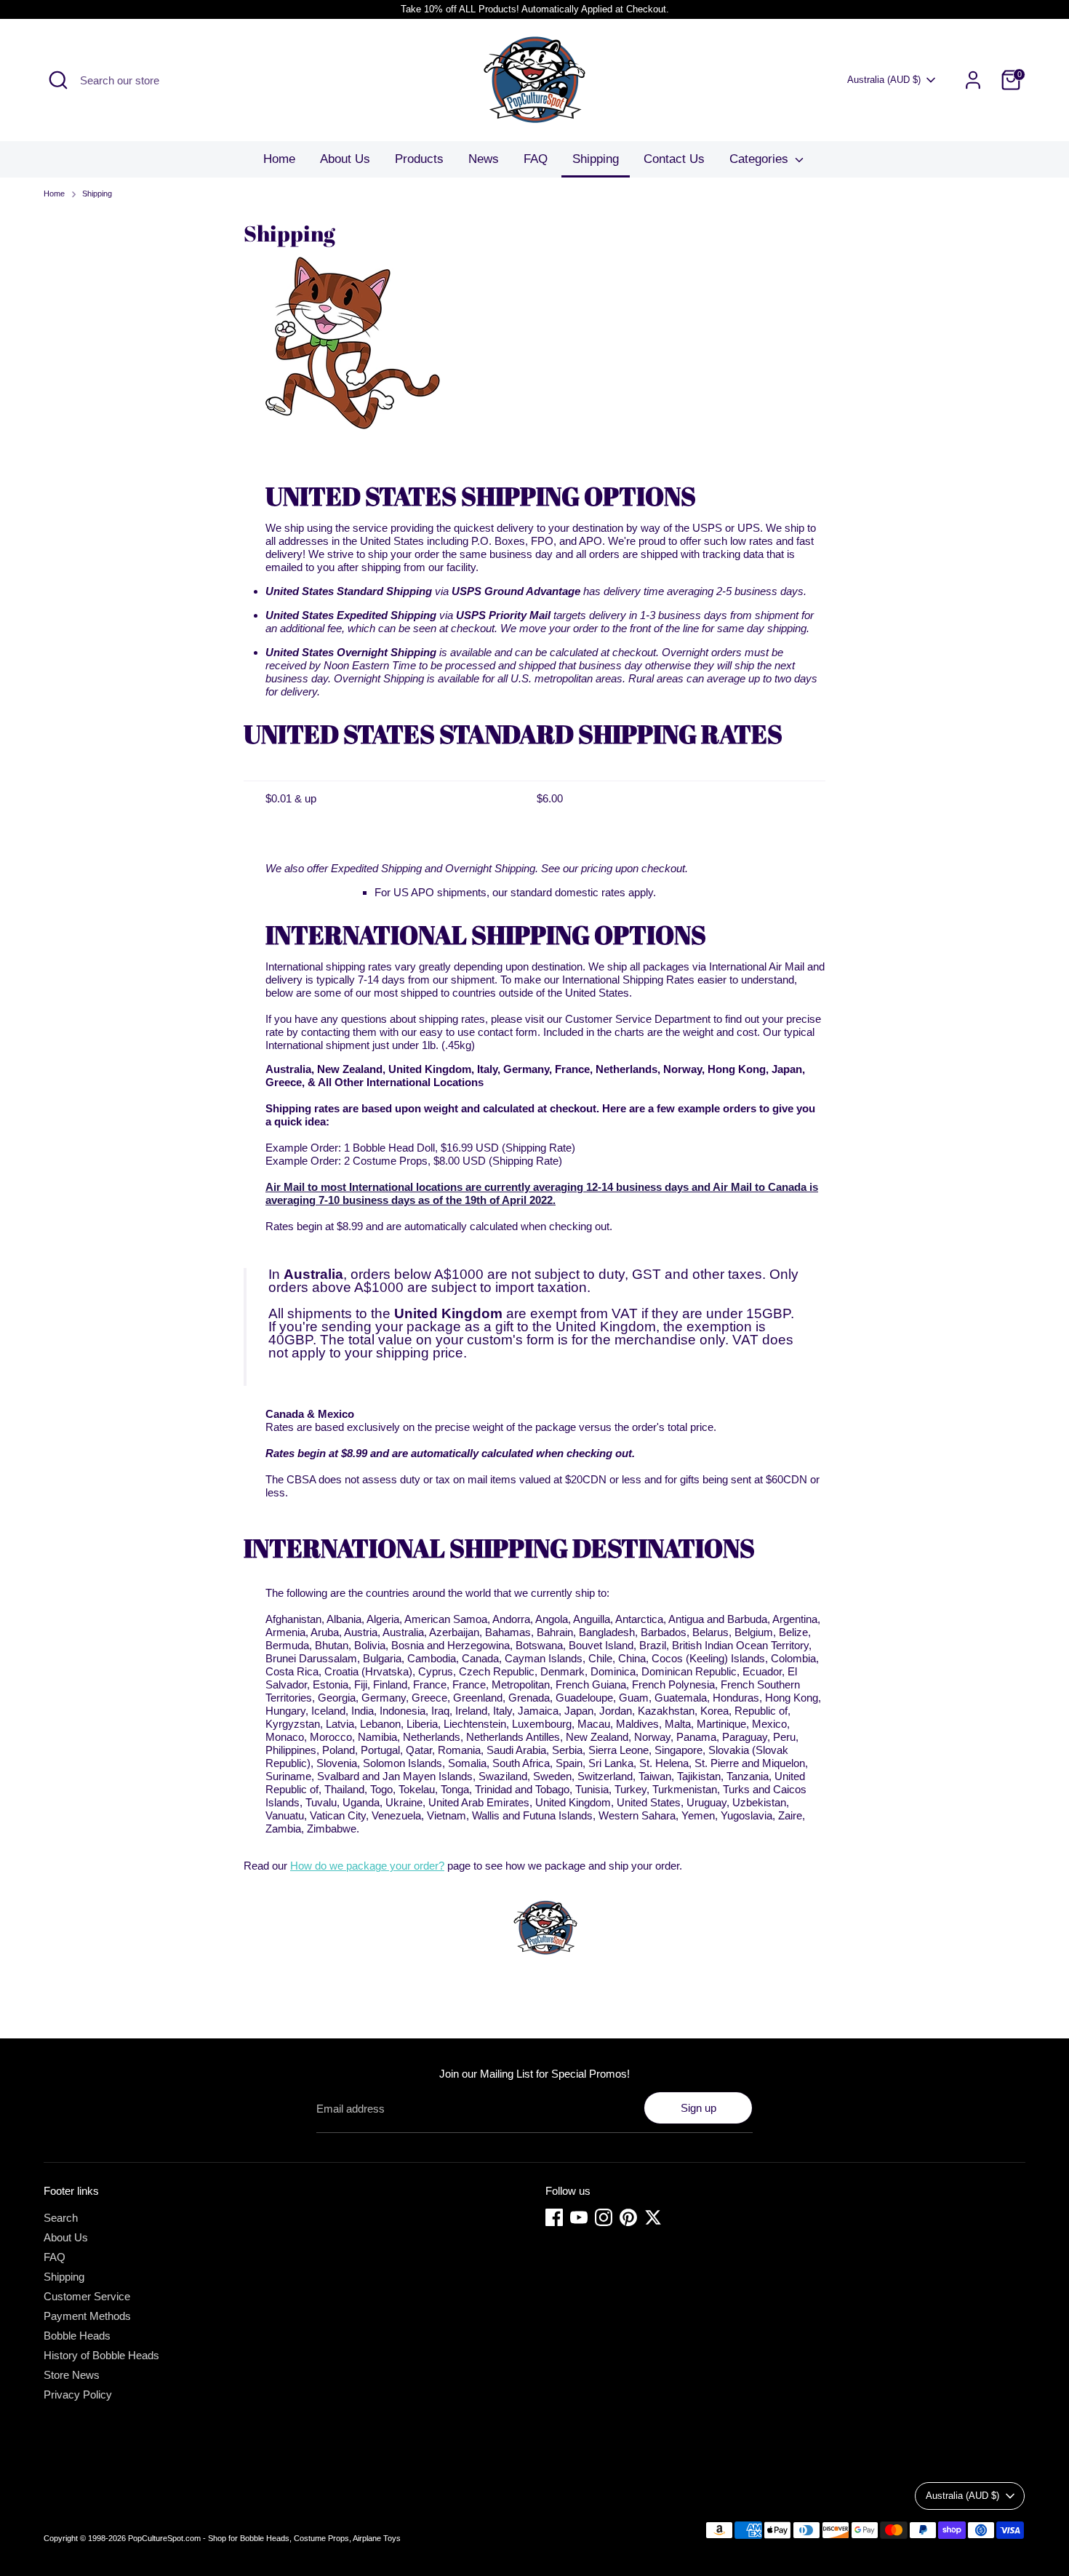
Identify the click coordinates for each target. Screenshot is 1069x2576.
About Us (345, 159)
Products (419, 159)
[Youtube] (579, 2217)
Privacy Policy (78, 2394)
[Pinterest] (628, 2217)
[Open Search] (58, 80)
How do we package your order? (367, 1866)
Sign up (698, 2108)
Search (61, 2218)
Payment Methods (87, 2316)
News (484, 159)
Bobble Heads (77, 2336)
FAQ (536, 159)
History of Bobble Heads (101, 2355)
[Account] (973, 80)
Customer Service (87, 2296)
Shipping (596, 159)
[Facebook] (554, 2217)
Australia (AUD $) (884, 80)
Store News (72, 2375)
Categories (761, 159)
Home (279, 159)
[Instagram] (604, 2217)
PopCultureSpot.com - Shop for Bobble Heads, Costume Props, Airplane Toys (264, 2538)
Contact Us (674, 159)
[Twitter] (653, 2217)
